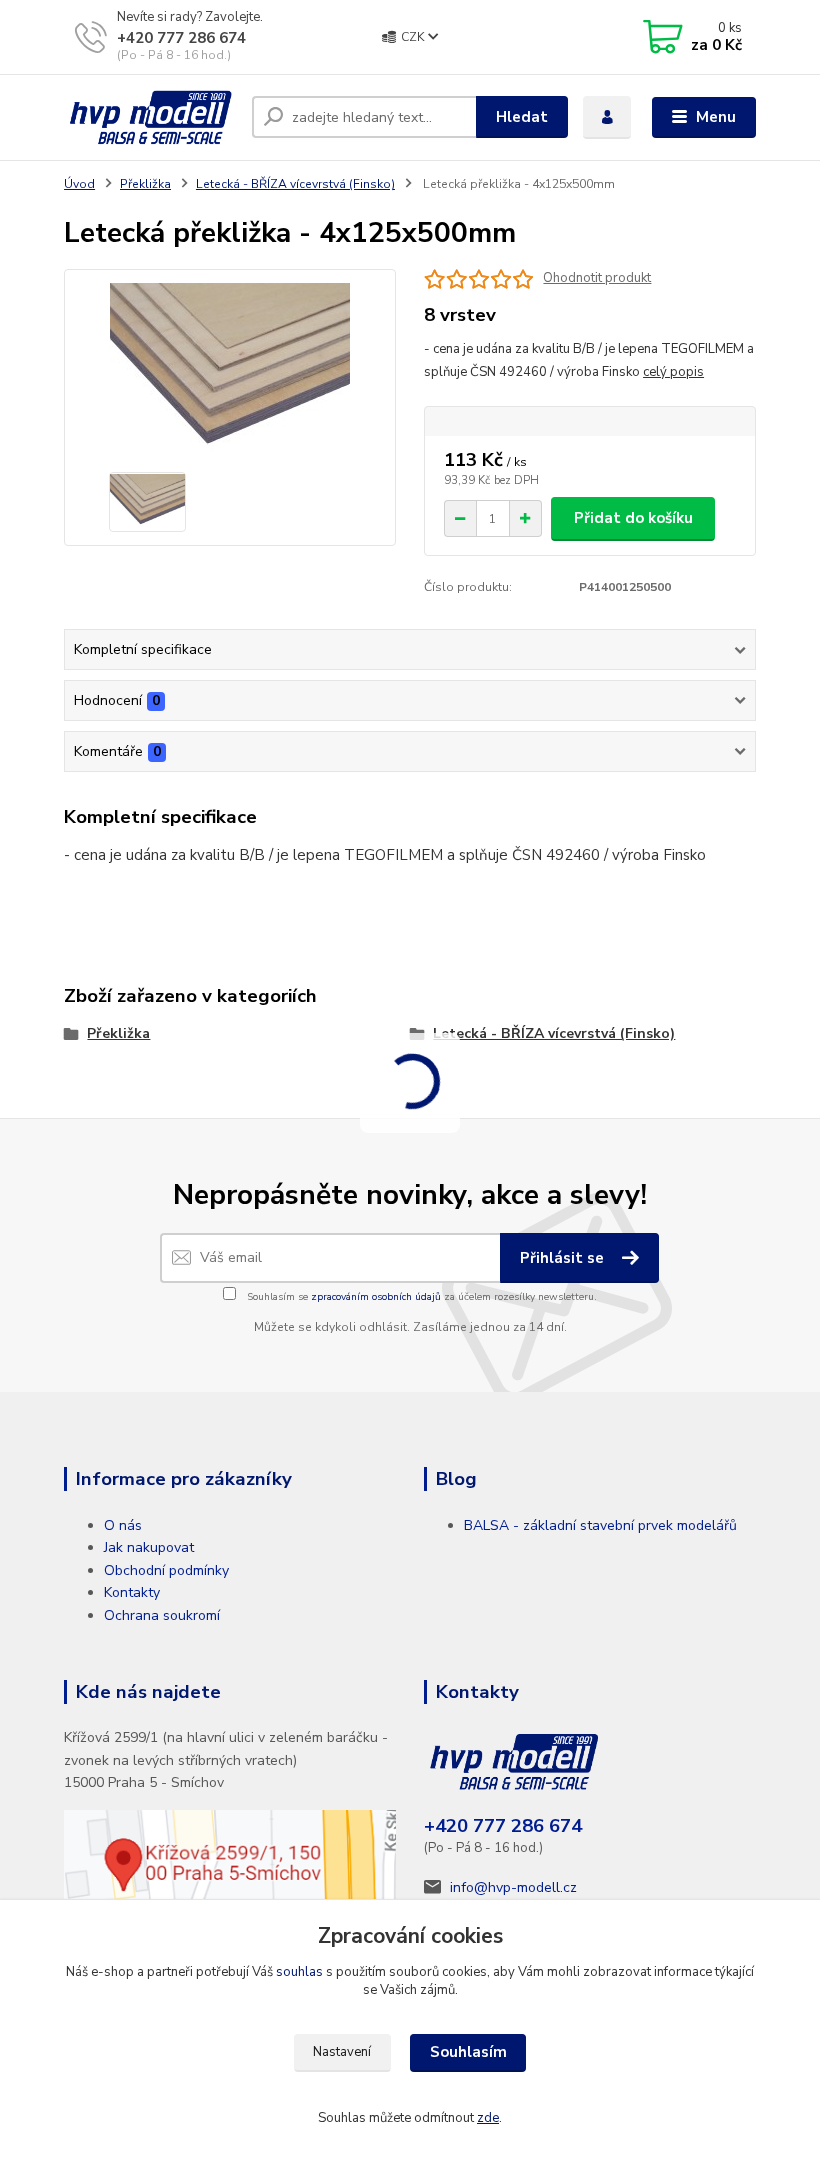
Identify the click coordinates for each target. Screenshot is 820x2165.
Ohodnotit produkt (597, 278)
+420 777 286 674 (181, 38)
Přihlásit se (564, 1258)
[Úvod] (150, 117)
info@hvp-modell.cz (513, 1887)
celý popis (673, 372)
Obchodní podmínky (166, 1570)
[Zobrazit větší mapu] (230, 1875)
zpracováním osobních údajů (376, 1297)
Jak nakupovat (149, 1547)
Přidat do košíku (633, 518)
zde (488, 2118)
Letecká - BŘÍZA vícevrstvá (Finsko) (295, 184)
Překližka (145, 184)
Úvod (79, 184)
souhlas (299, 1972)
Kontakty (132, 1592)
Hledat (522, 117)
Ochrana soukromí (162, 1615)
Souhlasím (468, 2052)
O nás (123, 1525)
